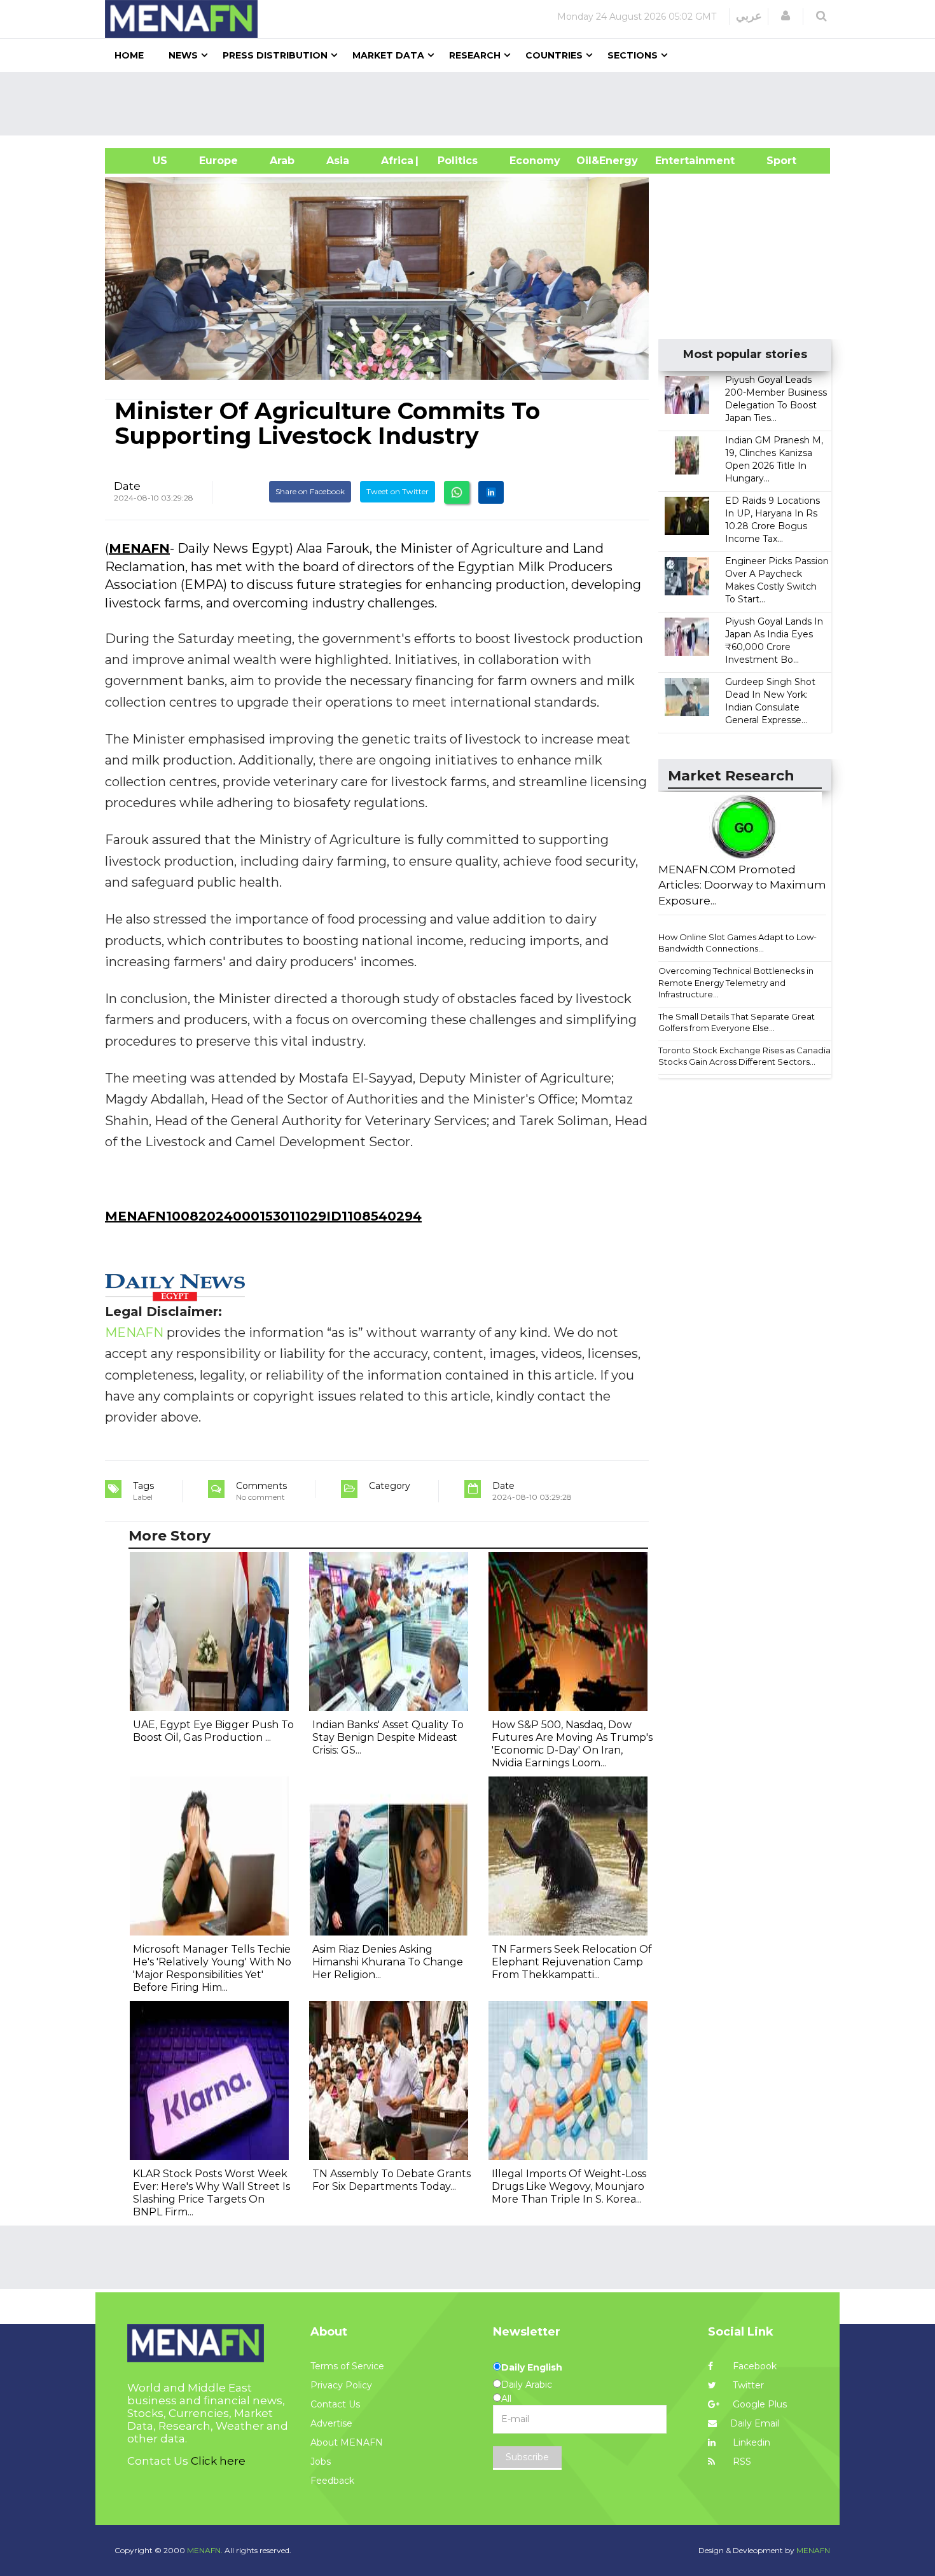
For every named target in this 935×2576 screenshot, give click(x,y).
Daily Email (755, 2423)
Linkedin (750, 2442)
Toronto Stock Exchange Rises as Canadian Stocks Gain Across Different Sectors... (747, 1056)
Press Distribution (275, 55)
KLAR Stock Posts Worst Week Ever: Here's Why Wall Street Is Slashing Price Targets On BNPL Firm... (211, 2193)
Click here (218, 2461)
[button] (786, 16)
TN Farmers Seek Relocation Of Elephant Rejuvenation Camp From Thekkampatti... (572, 1962)
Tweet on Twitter (398, 491)
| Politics (454, 161)
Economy (535, 161)
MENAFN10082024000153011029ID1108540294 (263, 1216)
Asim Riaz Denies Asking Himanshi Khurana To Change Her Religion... (388, 1962)
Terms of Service (347, 2366)
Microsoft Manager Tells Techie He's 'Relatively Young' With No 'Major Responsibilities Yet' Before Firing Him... (212, 1968)
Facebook (753, 2366)
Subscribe (527, 2457)
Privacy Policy (341, 2385)
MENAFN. (205, 2550)
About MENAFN (347, 2442)
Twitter (747, 2385)
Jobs (321, 2462)
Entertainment (676, 161)
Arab (282, 161)
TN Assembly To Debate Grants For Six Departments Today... (391, 2180)
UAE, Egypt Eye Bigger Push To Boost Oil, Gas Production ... (213, 1731)
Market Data (388, 55)
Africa (396, 161)
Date (127, 486)
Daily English (532, 2367)
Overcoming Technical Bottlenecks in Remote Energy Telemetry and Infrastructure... (736, 982)
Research (475, 55)
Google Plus (758, 2404)
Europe (218, 161)
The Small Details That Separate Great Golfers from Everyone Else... (737, 1022)
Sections (633, 55)
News (183, 55)
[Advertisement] (473, 104)
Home (129, 55)
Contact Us (335, 2404)
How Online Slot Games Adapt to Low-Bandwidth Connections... (738, 943)
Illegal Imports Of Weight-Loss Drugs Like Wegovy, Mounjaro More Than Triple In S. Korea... (569, 2186)
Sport (773, 161)
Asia (338, 161)
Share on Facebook (310, 491)
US (144, 161)
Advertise (331, 2423)
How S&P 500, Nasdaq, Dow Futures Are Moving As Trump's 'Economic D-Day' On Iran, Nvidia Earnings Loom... (572, 1744)
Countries (554, 55)
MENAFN (139, 548)
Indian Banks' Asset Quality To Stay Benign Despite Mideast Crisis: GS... (388, 1737)
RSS (741, 2462)
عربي (749, 16)
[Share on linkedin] (491, 492)
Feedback (332, 2481)
